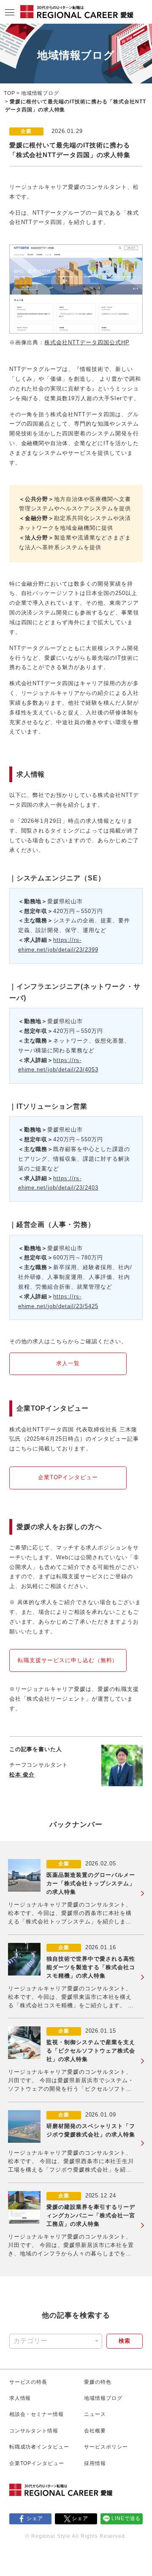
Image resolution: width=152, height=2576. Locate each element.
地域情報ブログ (40, 93)
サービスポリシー (106, 2447)
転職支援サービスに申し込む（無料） (68, 1660)
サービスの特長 (28, 2382)
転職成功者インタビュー (39, 2447)
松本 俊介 (22, 1775)
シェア (35, 2518)
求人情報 (20, 2398)
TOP (9, 93)
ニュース (95, 2414)
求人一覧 (68, 1363)
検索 (125, 2341)
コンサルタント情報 (34, 2431)
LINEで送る (126, 2518)
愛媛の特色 (98, 2382)
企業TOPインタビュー (68, 1477)
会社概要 (95, 2431)
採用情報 (95, 2463)
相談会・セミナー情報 (37, 2414)
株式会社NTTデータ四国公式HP (87, 342)
